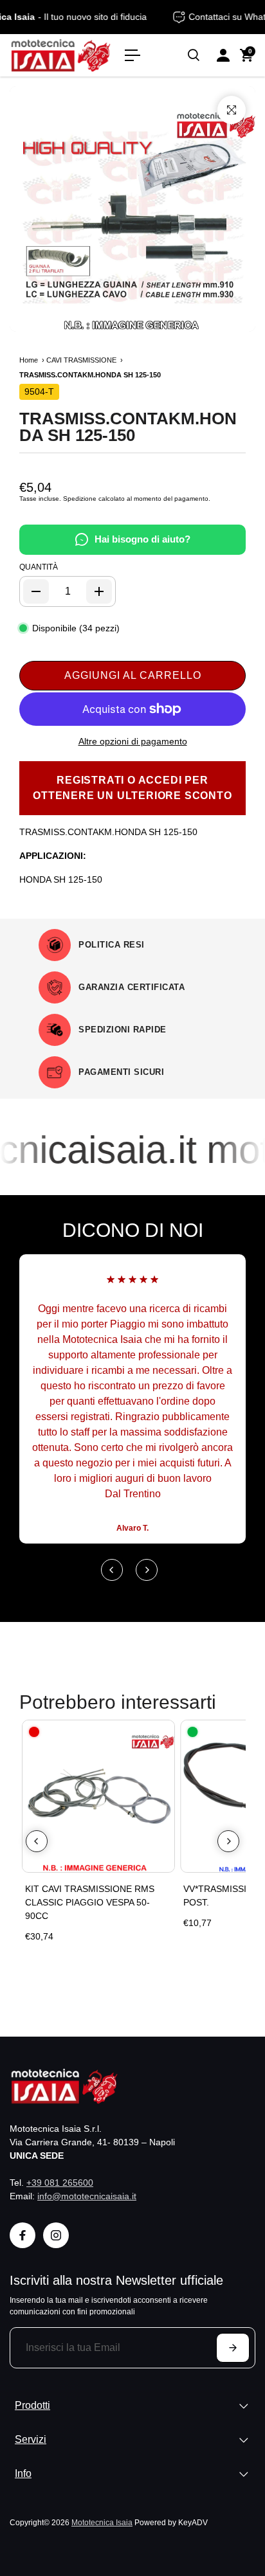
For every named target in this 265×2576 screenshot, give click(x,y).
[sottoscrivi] (233, 2348)
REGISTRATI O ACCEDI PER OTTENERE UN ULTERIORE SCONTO (132, 788)
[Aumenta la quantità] (99, 591)
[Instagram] (56, 2235)
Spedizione (80, 499)
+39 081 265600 (60, 2183)
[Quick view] (162, 1733)
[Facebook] (23, 2235)
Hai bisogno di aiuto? (142, 539)
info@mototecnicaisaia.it (87, 2196)
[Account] (223, 55)
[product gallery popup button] (232, 110)
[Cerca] (194, 55)
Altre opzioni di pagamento (133, 741)
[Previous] (112, 1570)
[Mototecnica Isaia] (61, 55)
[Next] (147, 1570)
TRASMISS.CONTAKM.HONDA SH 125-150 (128, 427)
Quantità (39, 567)
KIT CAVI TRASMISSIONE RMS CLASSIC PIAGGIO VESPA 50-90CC (90, 1902)
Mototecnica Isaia (102, 2522)
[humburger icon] (132, 55)
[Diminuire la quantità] (36, 591)
